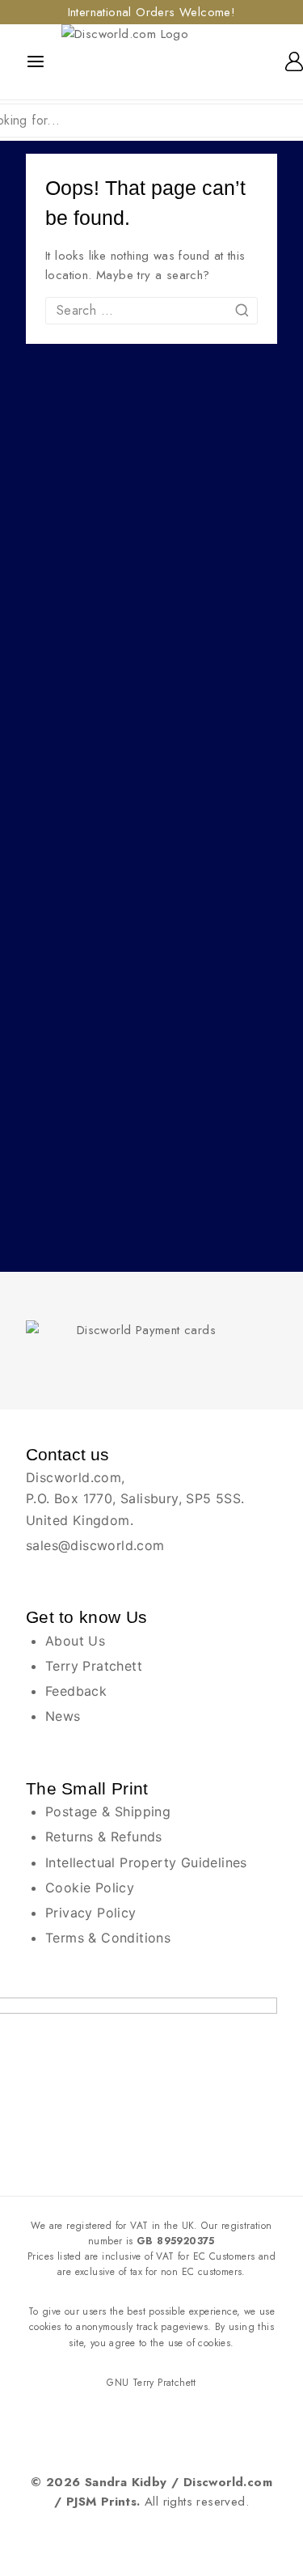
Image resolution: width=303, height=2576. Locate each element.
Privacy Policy (91, 1913)
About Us (75, 1641)
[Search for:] (151, 311)
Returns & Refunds (104, 1837)
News (63, 1716)
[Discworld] (149, 62)
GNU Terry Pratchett (151, 2383)
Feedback (76, 1691)
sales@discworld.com (95, 1545)
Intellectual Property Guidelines (146, 1862)
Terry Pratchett (94, 1666)
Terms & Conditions (108, 1938)
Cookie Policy (90, 1888)
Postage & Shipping (108, 1811)
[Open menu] (36, 61)
